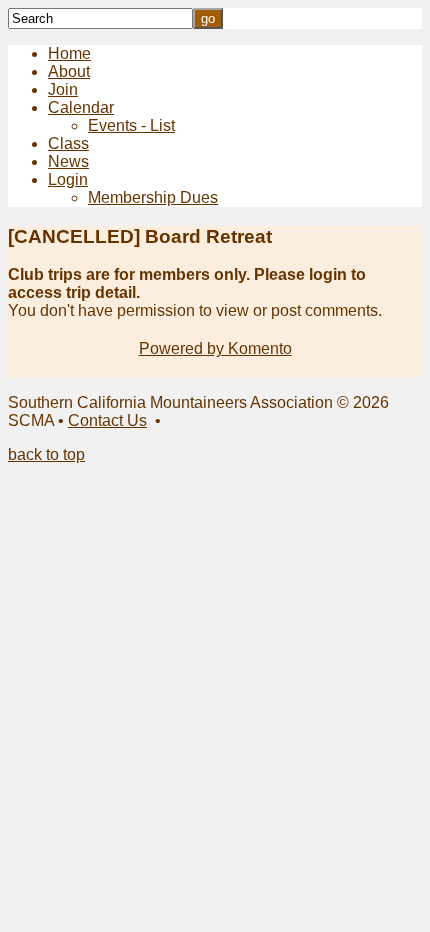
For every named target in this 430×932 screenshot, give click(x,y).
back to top (46, 454)
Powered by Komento (215, 348)
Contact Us (107, 420)
